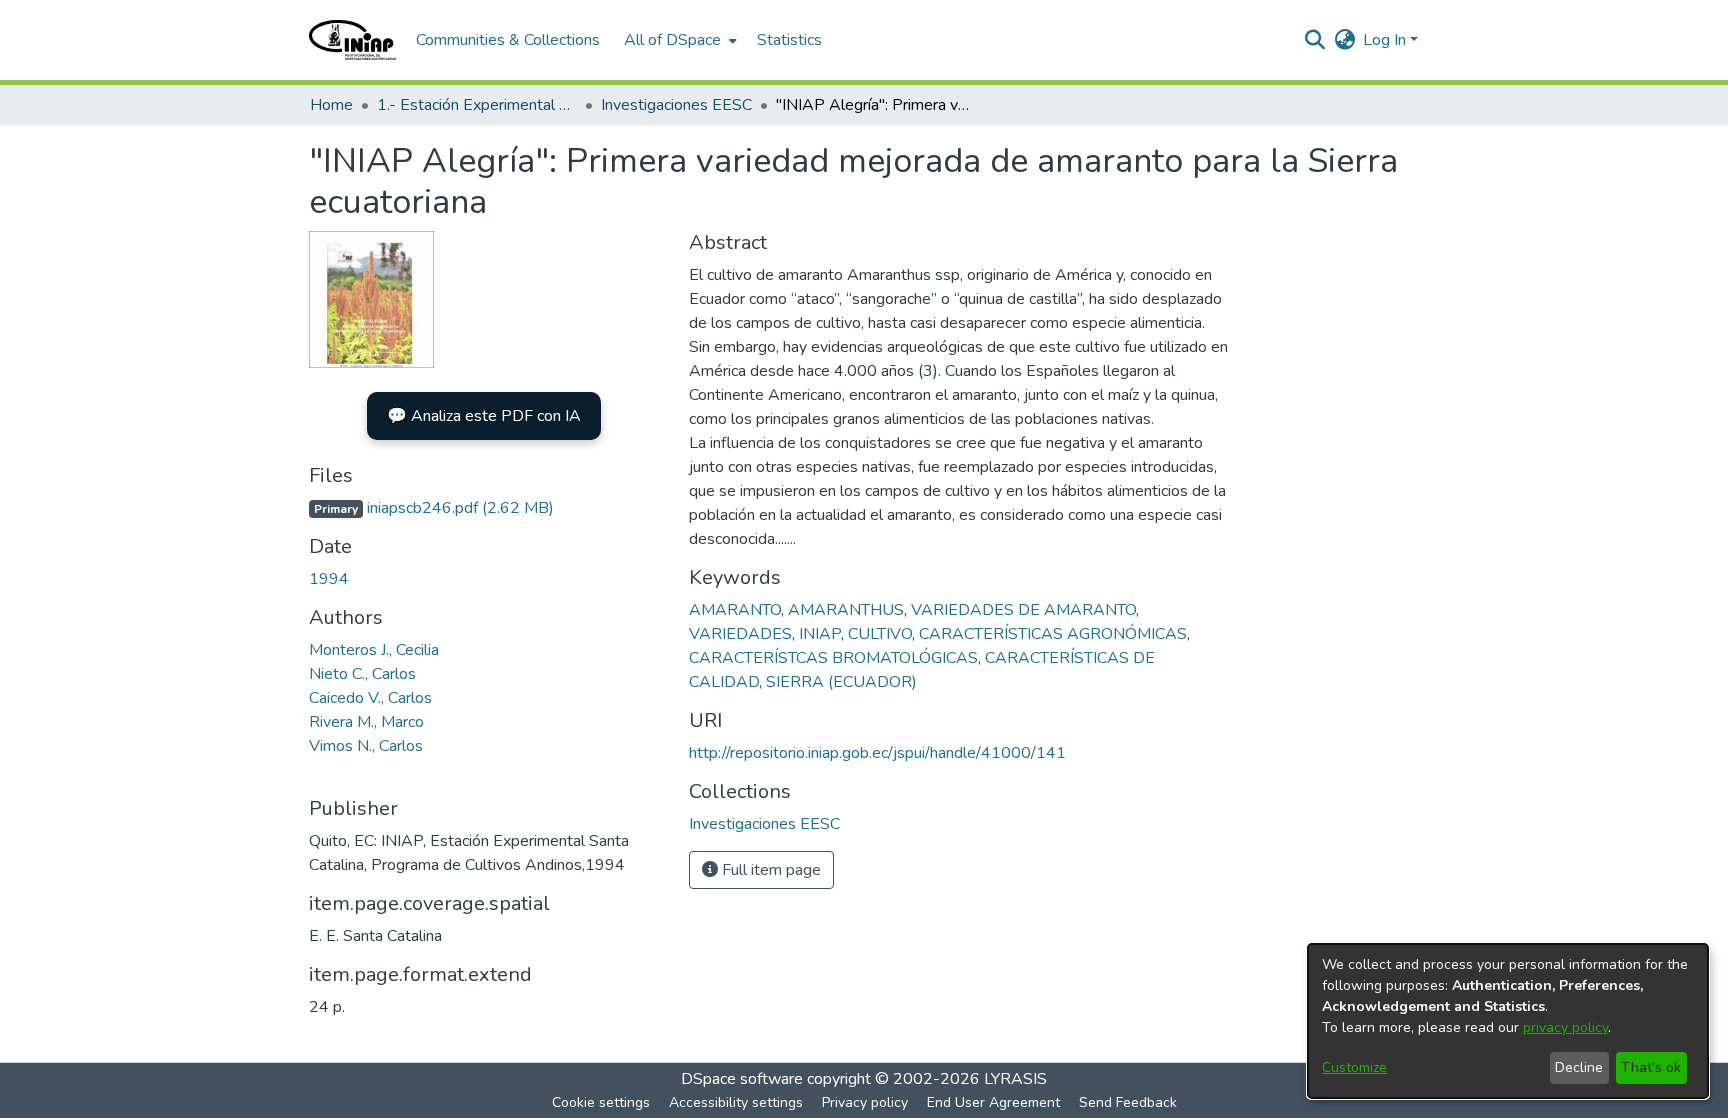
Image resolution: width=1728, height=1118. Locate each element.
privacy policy (1565, 1027)
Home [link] (331, 105)
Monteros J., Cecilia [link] (374, 650)
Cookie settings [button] (601, 1102)
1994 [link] (329, 579)
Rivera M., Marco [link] (366, 722)
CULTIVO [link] (880, 634)
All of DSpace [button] (672, 40)
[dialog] (1508, 1021)
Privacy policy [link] (865, 1102)
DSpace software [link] (742, 1079)
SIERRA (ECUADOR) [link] (841, 682)
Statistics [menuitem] (789, 40)
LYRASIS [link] (1015, 1079)
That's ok (1651, 1067)
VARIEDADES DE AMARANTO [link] (1023, 610)
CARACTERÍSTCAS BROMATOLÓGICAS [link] (833, 658)
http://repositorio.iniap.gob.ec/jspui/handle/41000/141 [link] (877, 753)
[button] (352, 40)
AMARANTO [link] (735, 610)
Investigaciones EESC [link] (676, 105)
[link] (431, 508)
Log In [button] (1386, 40)
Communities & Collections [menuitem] (508, 40)
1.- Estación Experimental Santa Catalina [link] (477, 105)
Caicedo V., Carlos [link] (370, 698)
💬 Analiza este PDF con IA (484, 416)
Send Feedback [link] (1128, 1102)
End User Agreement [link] (993, 1102)
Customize (1354, 1067)
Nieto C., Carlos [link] (362, 674)
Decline (1579, 1067)
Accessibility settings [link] (736, 1102)
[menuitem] (678, 40)
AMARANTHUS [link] (846, 610)
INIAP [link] (820, 634)
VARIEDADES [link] (740, 634)
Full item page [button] (769, 870)
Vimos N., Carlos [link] (366, 746)
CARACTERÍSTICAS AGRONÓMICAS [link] (1053, 634)
